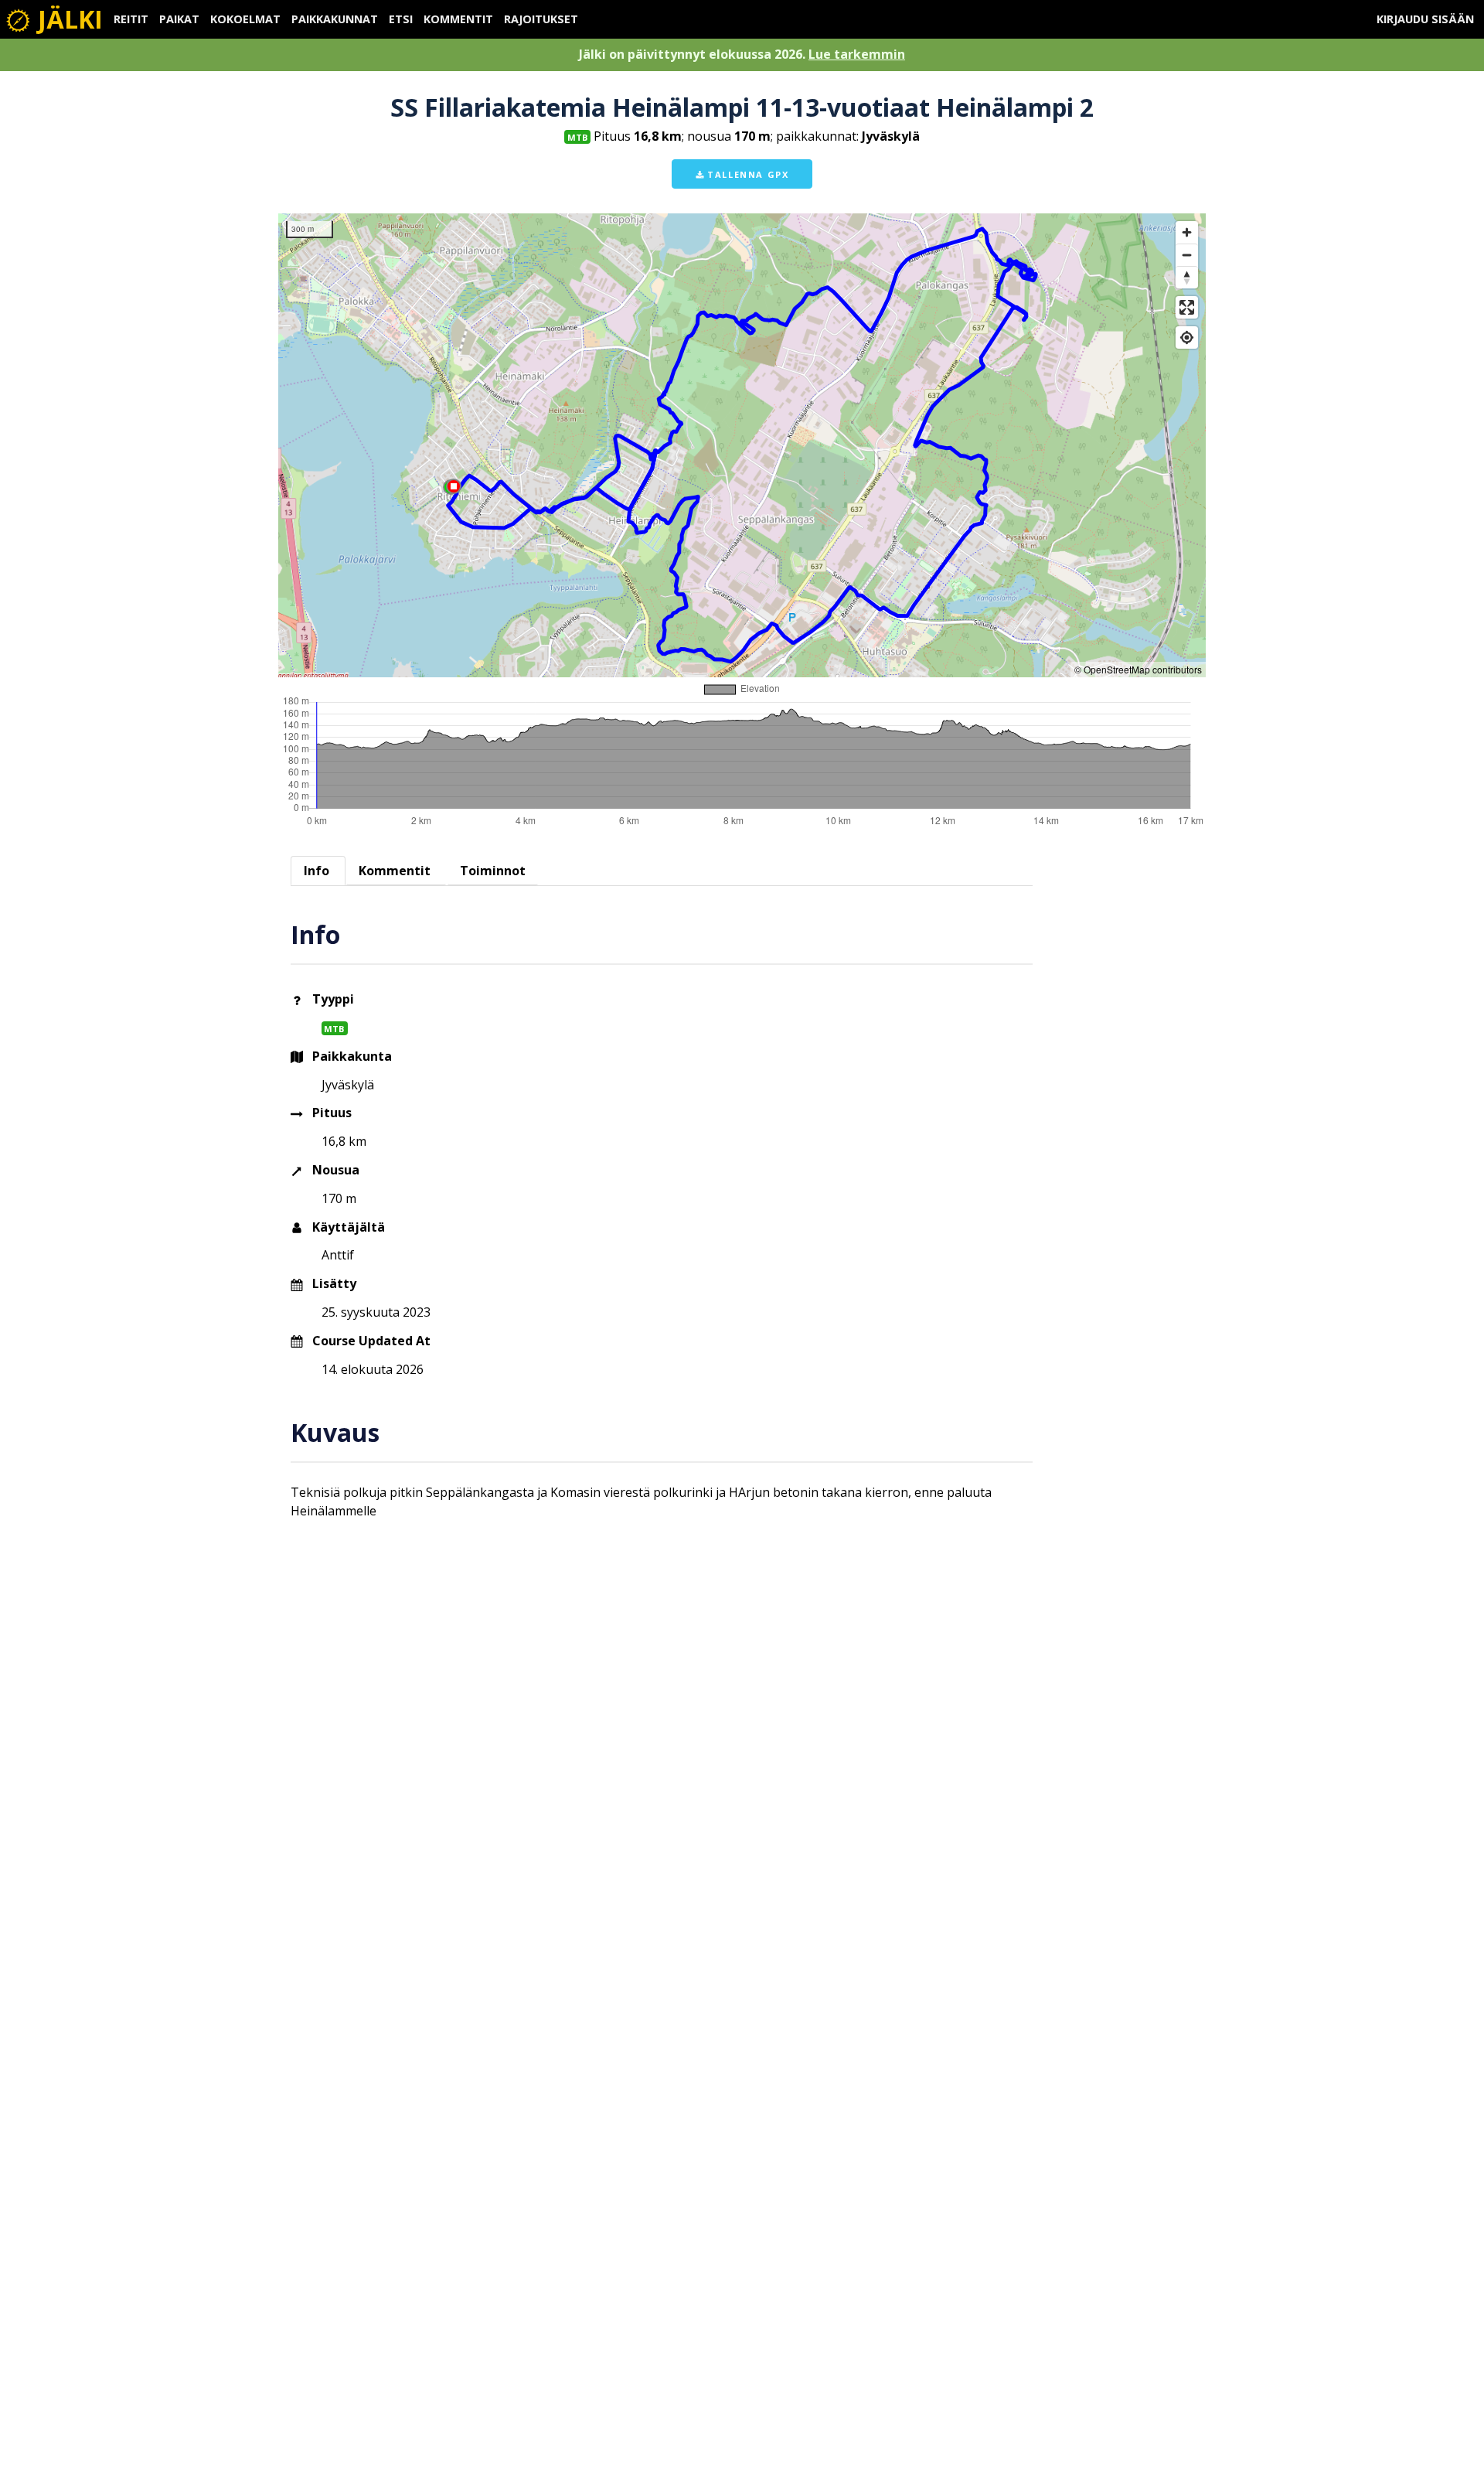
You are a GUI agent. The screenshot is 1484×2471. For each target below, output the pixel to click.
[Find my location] (1187, 337)
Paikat (179, 19)
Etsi (401, 19)
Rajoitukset (541, 19)
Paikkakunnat (335, 19)
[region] (742, 445)
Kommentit (458, 19)
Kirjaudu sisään (1425, 19)
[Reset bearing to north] (1187, 277)
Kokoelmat (245, 19)
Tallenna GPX (747, 174)
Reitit (131, 19)
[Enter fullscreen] (1187, 307)
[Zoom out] (1187, 255)
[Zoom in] (1187, 232)
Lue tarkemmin (857, 54)
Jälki (67, 19)
